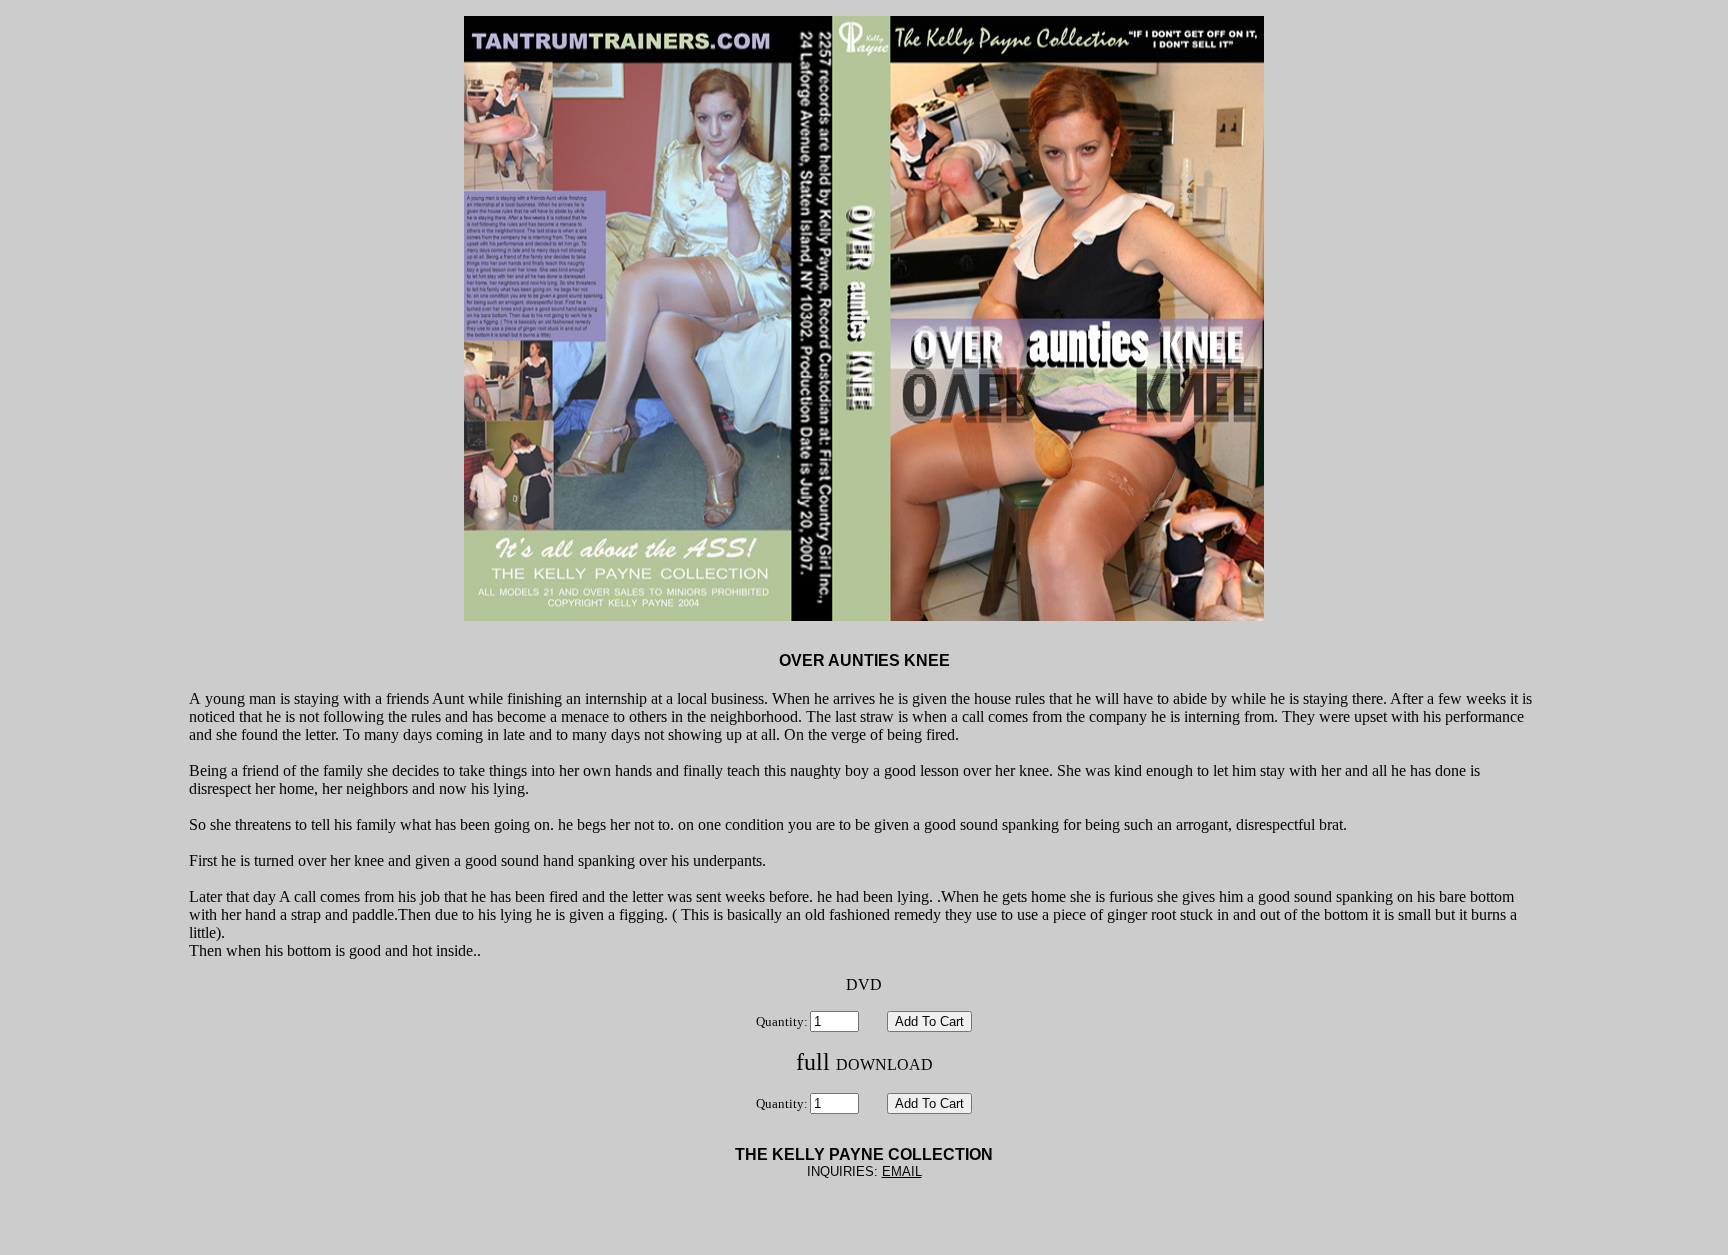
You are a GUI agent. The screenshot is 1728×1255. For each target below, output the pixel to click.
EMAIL (902, 1171)
